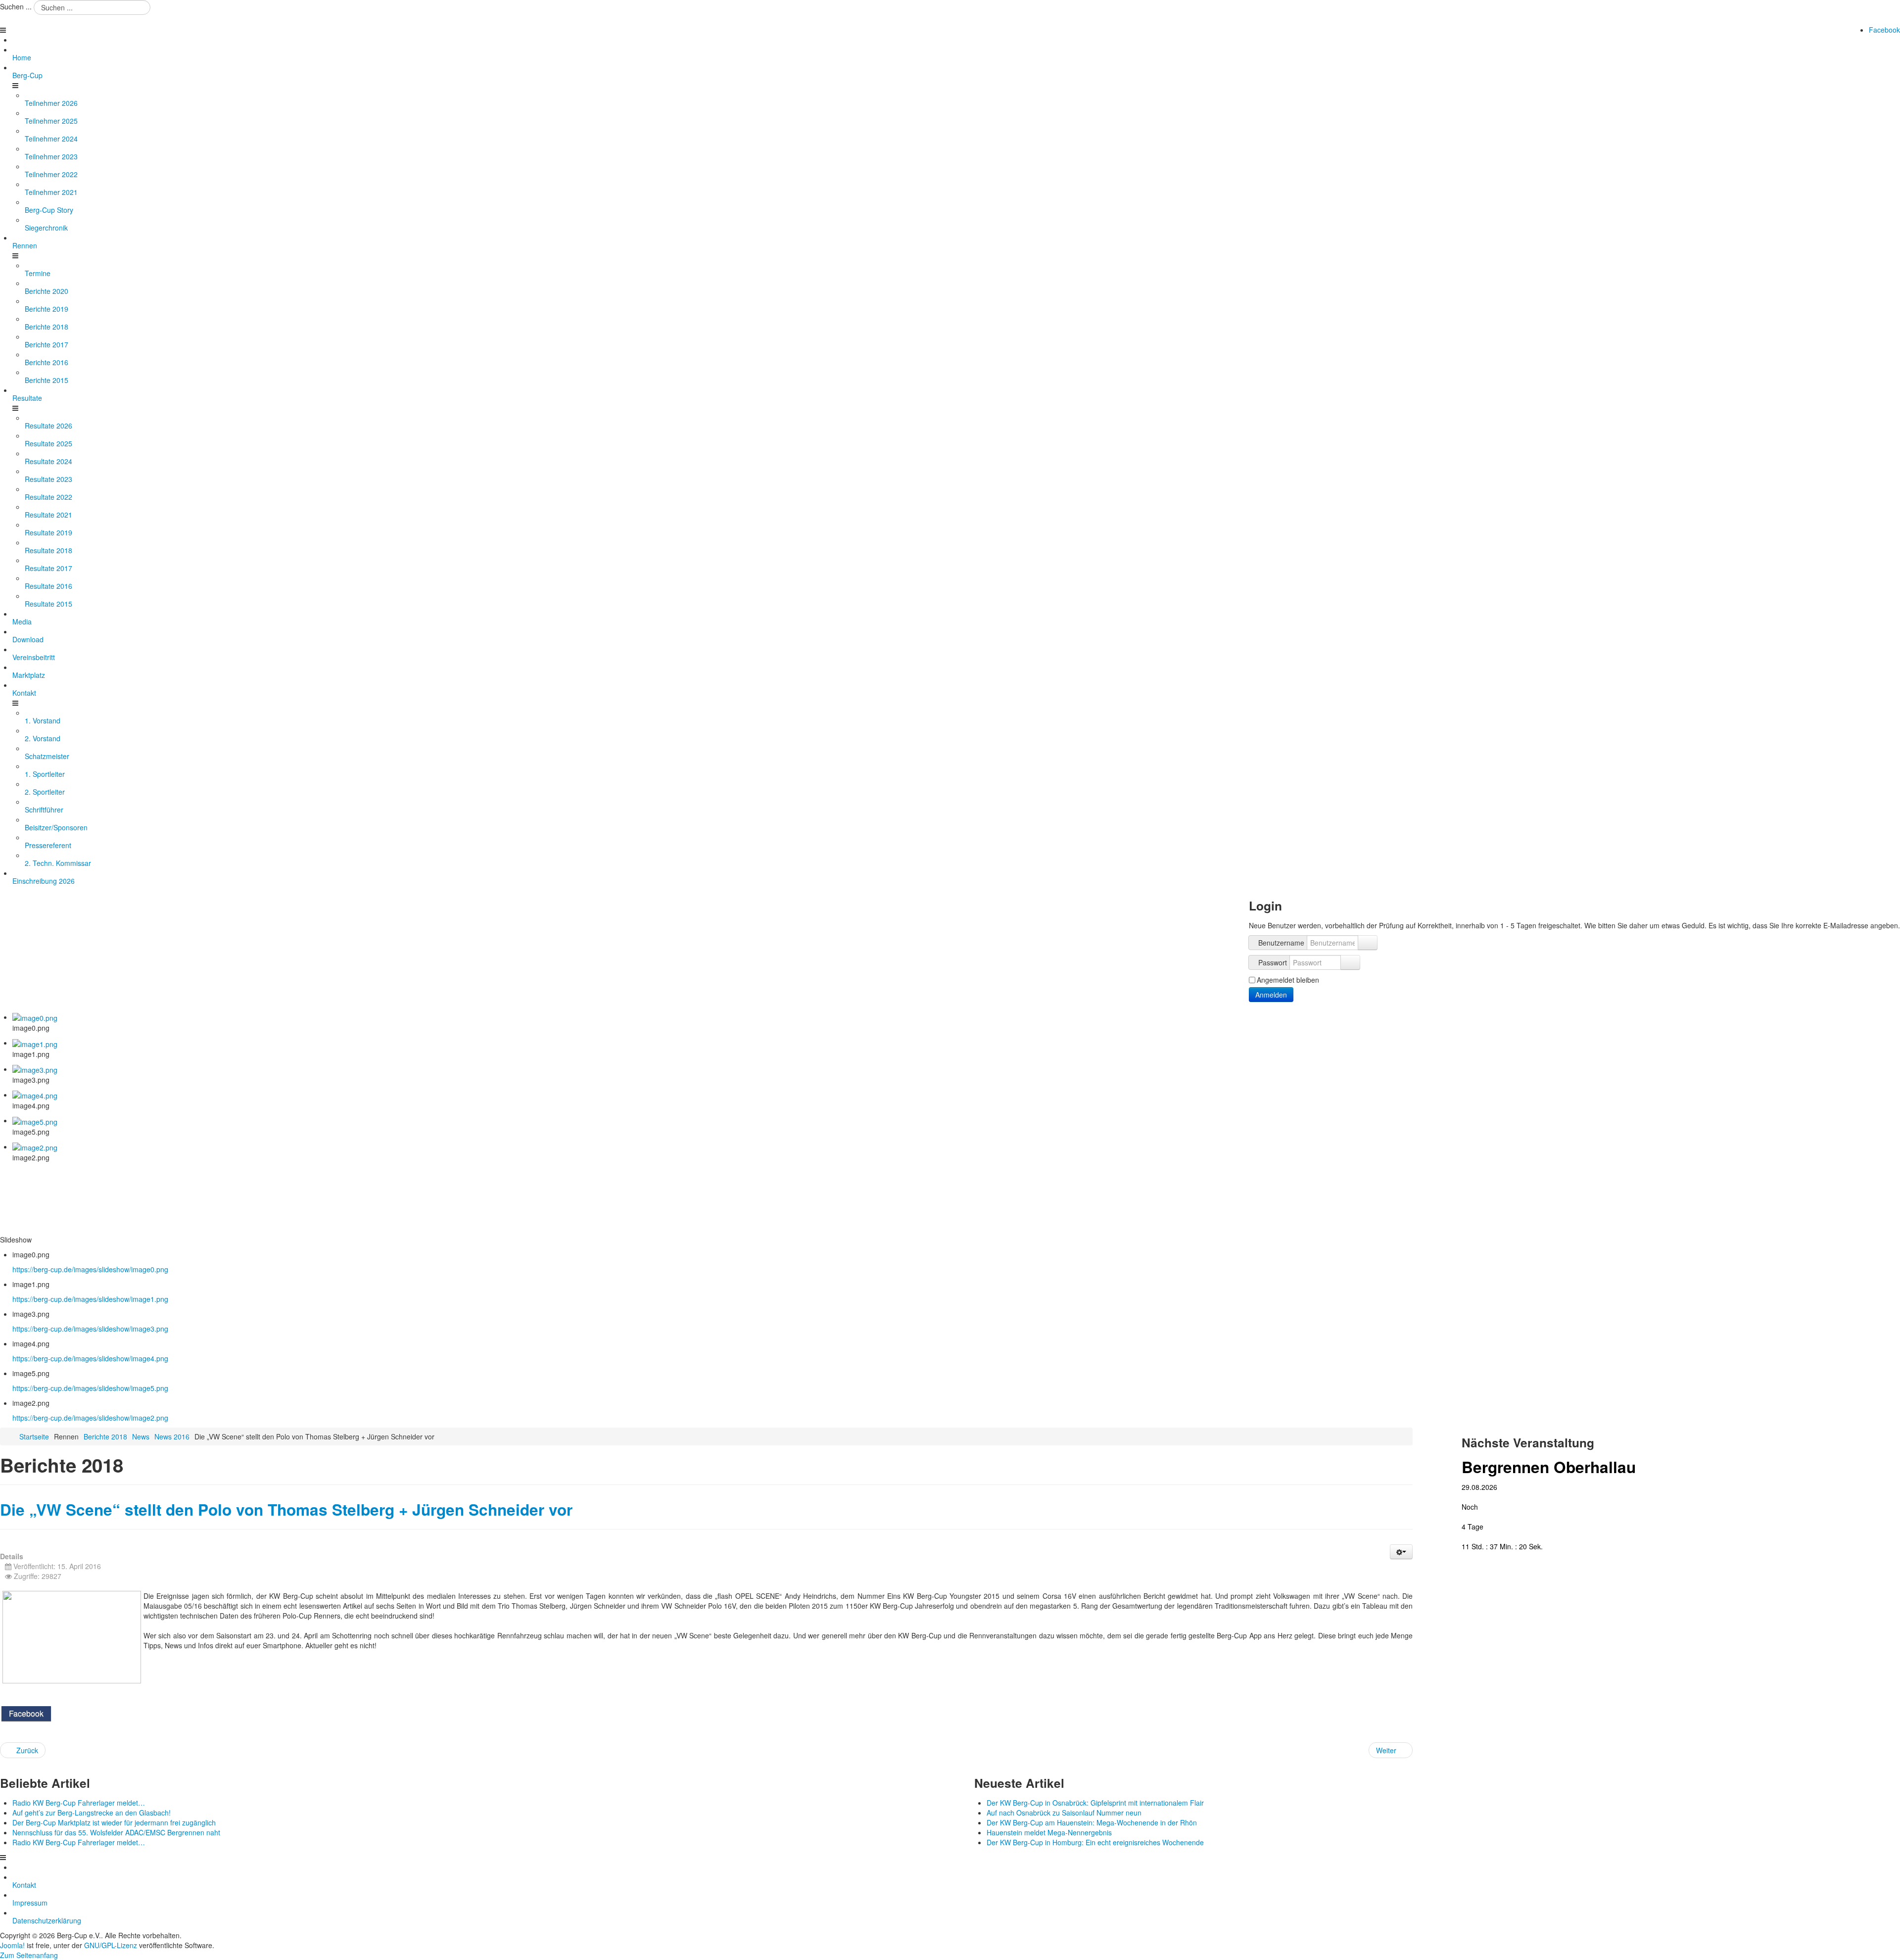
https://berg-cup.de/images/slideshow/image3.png (90, 1329)
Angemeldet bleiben (1288, 980)
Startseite (34, 1436)
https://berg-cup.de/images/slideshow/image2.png (90, 1418)
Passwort (1273, 962)
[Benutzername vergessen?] (1368, 943)
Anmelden (1271, 995)
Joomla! (12, 1945)
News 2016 (172, 1436)
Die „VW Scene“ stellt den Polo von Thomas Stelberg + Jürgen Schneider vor (286, 1509)
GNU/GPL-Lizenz (111, 1945)
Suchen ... (16, 6)
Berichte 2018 (105, 1436)
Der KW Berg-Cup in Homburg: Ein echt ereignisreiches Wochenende (1095, 1842)
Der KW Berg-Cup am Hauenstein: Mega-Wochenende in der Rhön (1092, 1822)
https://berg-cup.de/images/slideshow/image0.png (90, 1269)
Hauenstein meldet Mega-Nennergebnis (1049, 1832)
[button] (1401, 1552)
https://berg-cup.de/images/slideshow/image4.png (90, 1358)
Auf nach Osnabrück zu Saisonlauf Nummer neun (1064, 1813)
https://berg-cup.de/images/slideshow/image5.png (90, 1388)
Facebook (1884, 30)
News (141, 1436)
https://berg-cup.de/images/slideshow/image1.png (90, 1299)
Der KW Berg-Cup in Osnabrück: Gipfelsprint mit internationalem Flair (1095, 1803)
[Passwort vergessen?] (1350, 962)
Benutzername (1281, 943)
